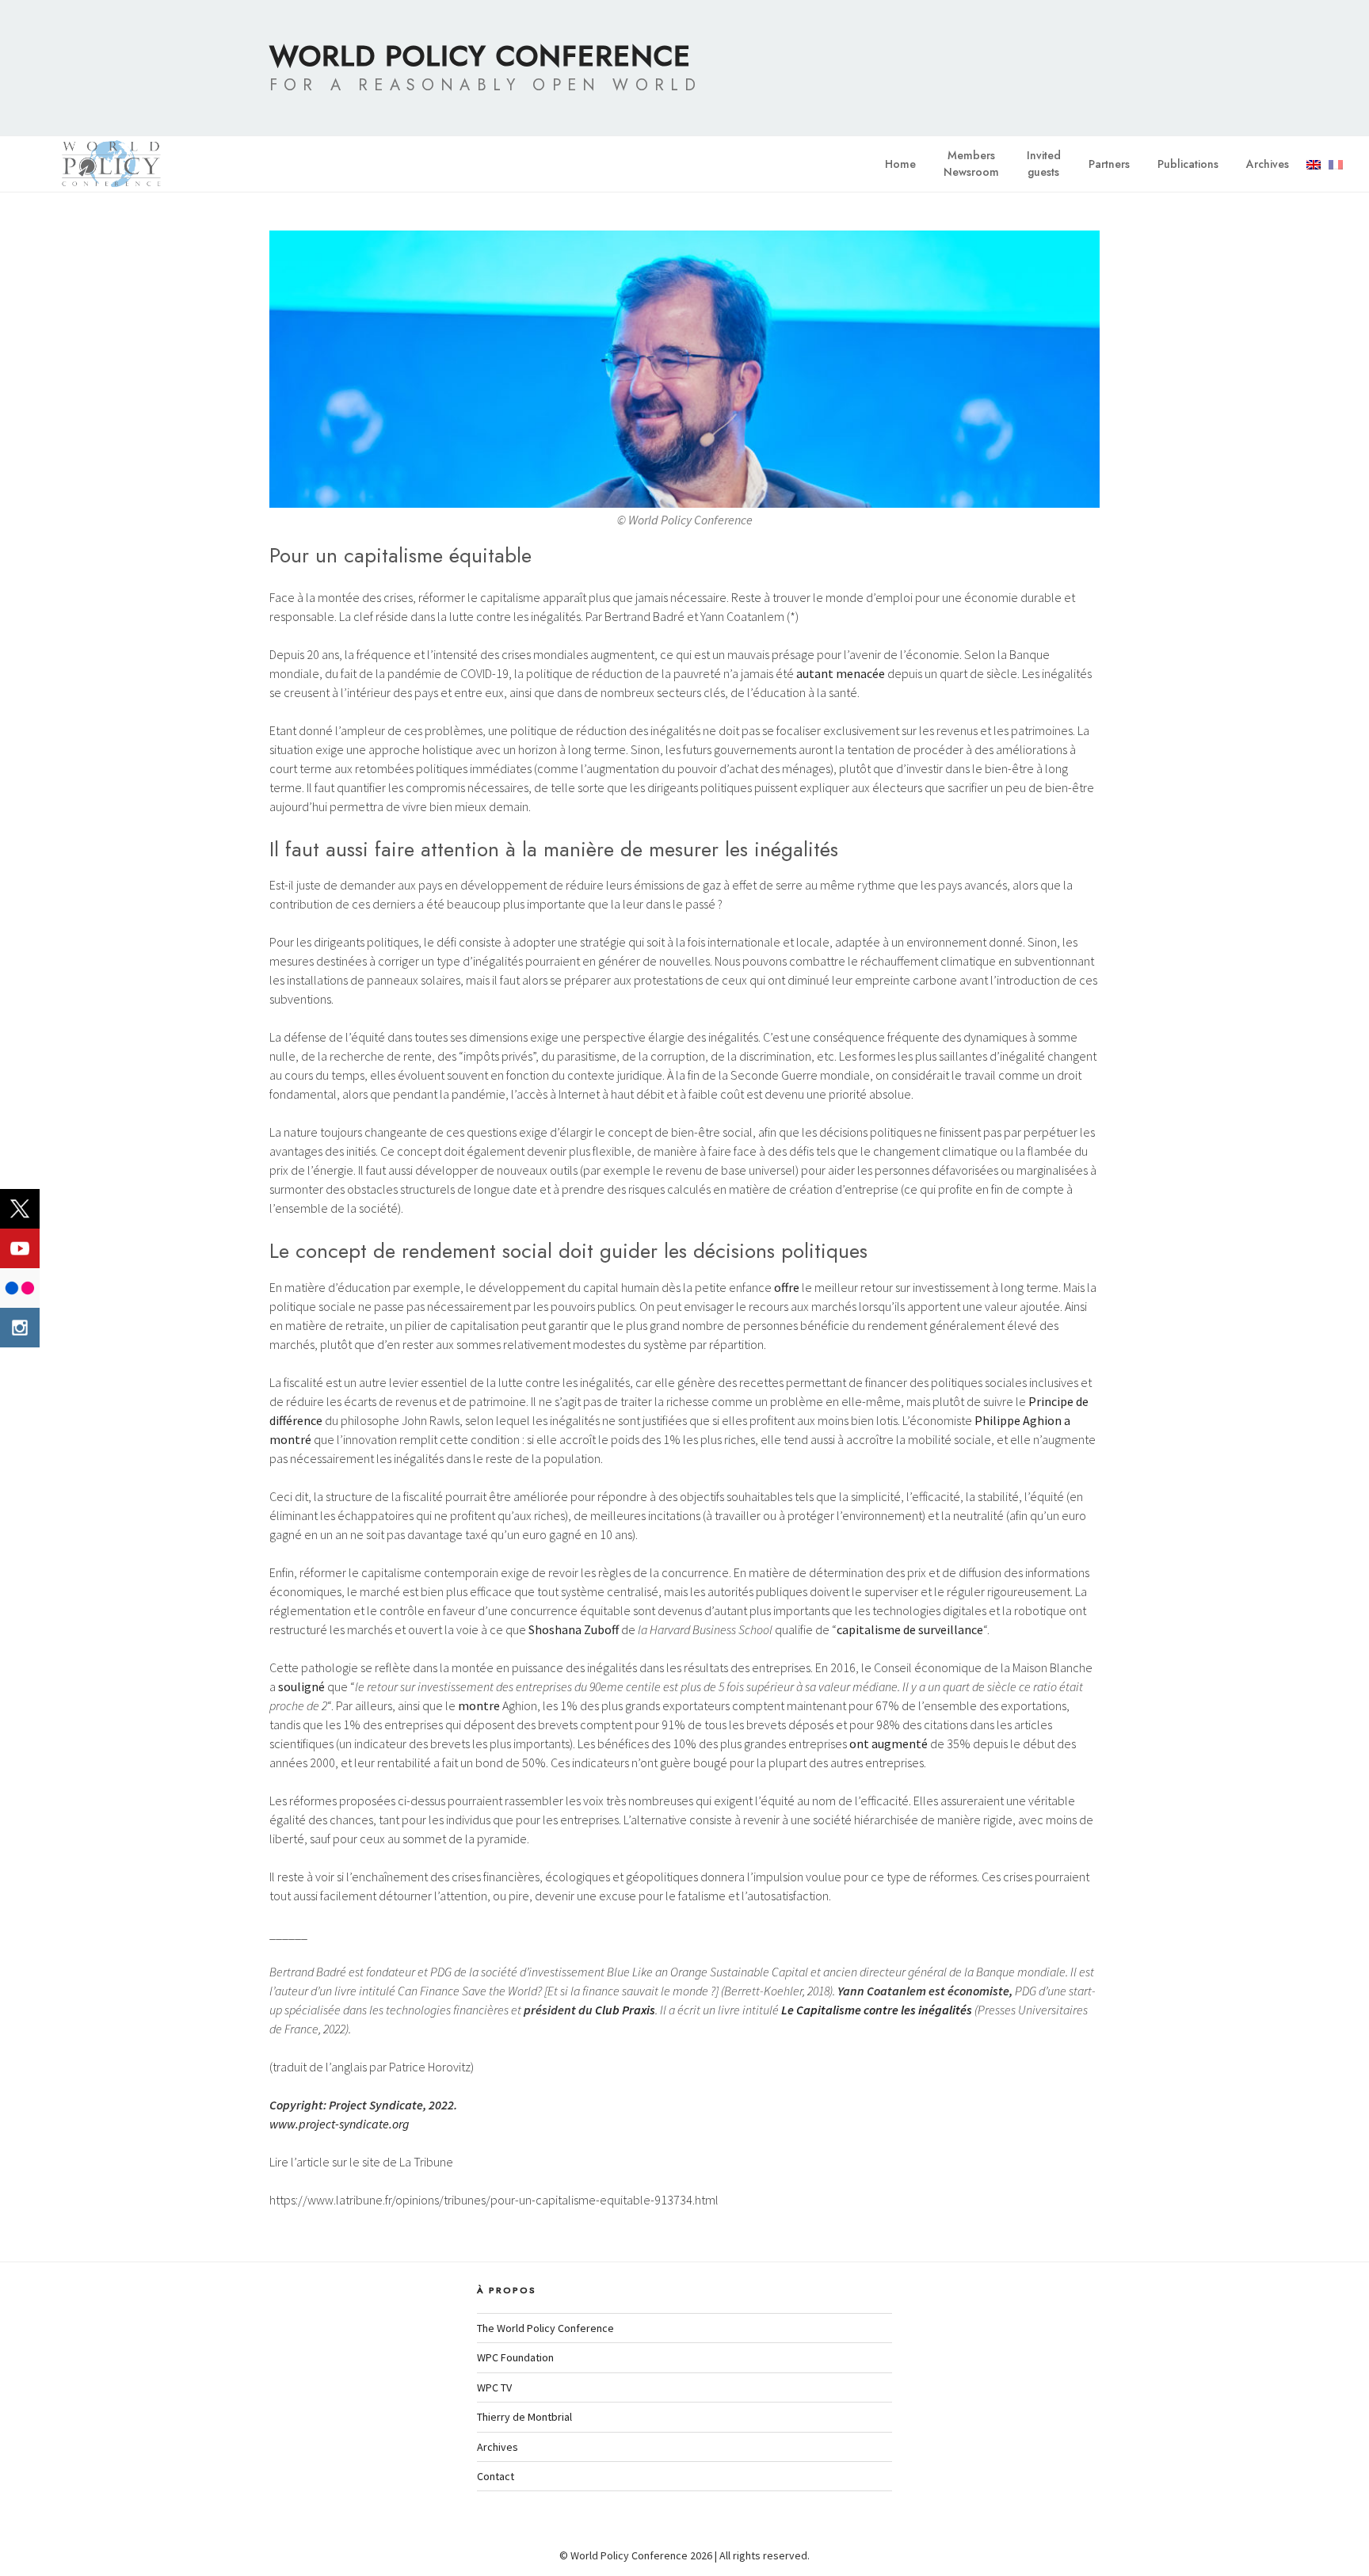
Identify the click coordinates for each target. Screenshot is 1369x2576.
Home (900, 164)
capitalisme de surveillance (910, 1629)
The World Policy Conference (545, 2328)
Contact (496, 2476)
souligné (301, 1686)
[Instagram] (20, 1328)
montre (479, 1705)
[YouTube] (20, 1248)
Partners (1109, 164)
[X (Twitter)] (20, 1209)
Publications (1188, 164)
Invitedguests (1044, 164)
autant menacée (841, 673)
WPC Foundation (515, 2357)
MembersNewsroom (971, 164)
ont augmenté (889, 1743)
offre (787, 1287)
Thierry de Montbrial (524, 2417)
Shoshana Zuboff (574, 1629)
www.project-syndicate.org (339, 2124)
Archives (1268, 164)
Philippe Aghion (1018, 1420)
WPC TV (494, 2387)
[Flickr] (20, 1288)
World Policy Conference (480, 55)
